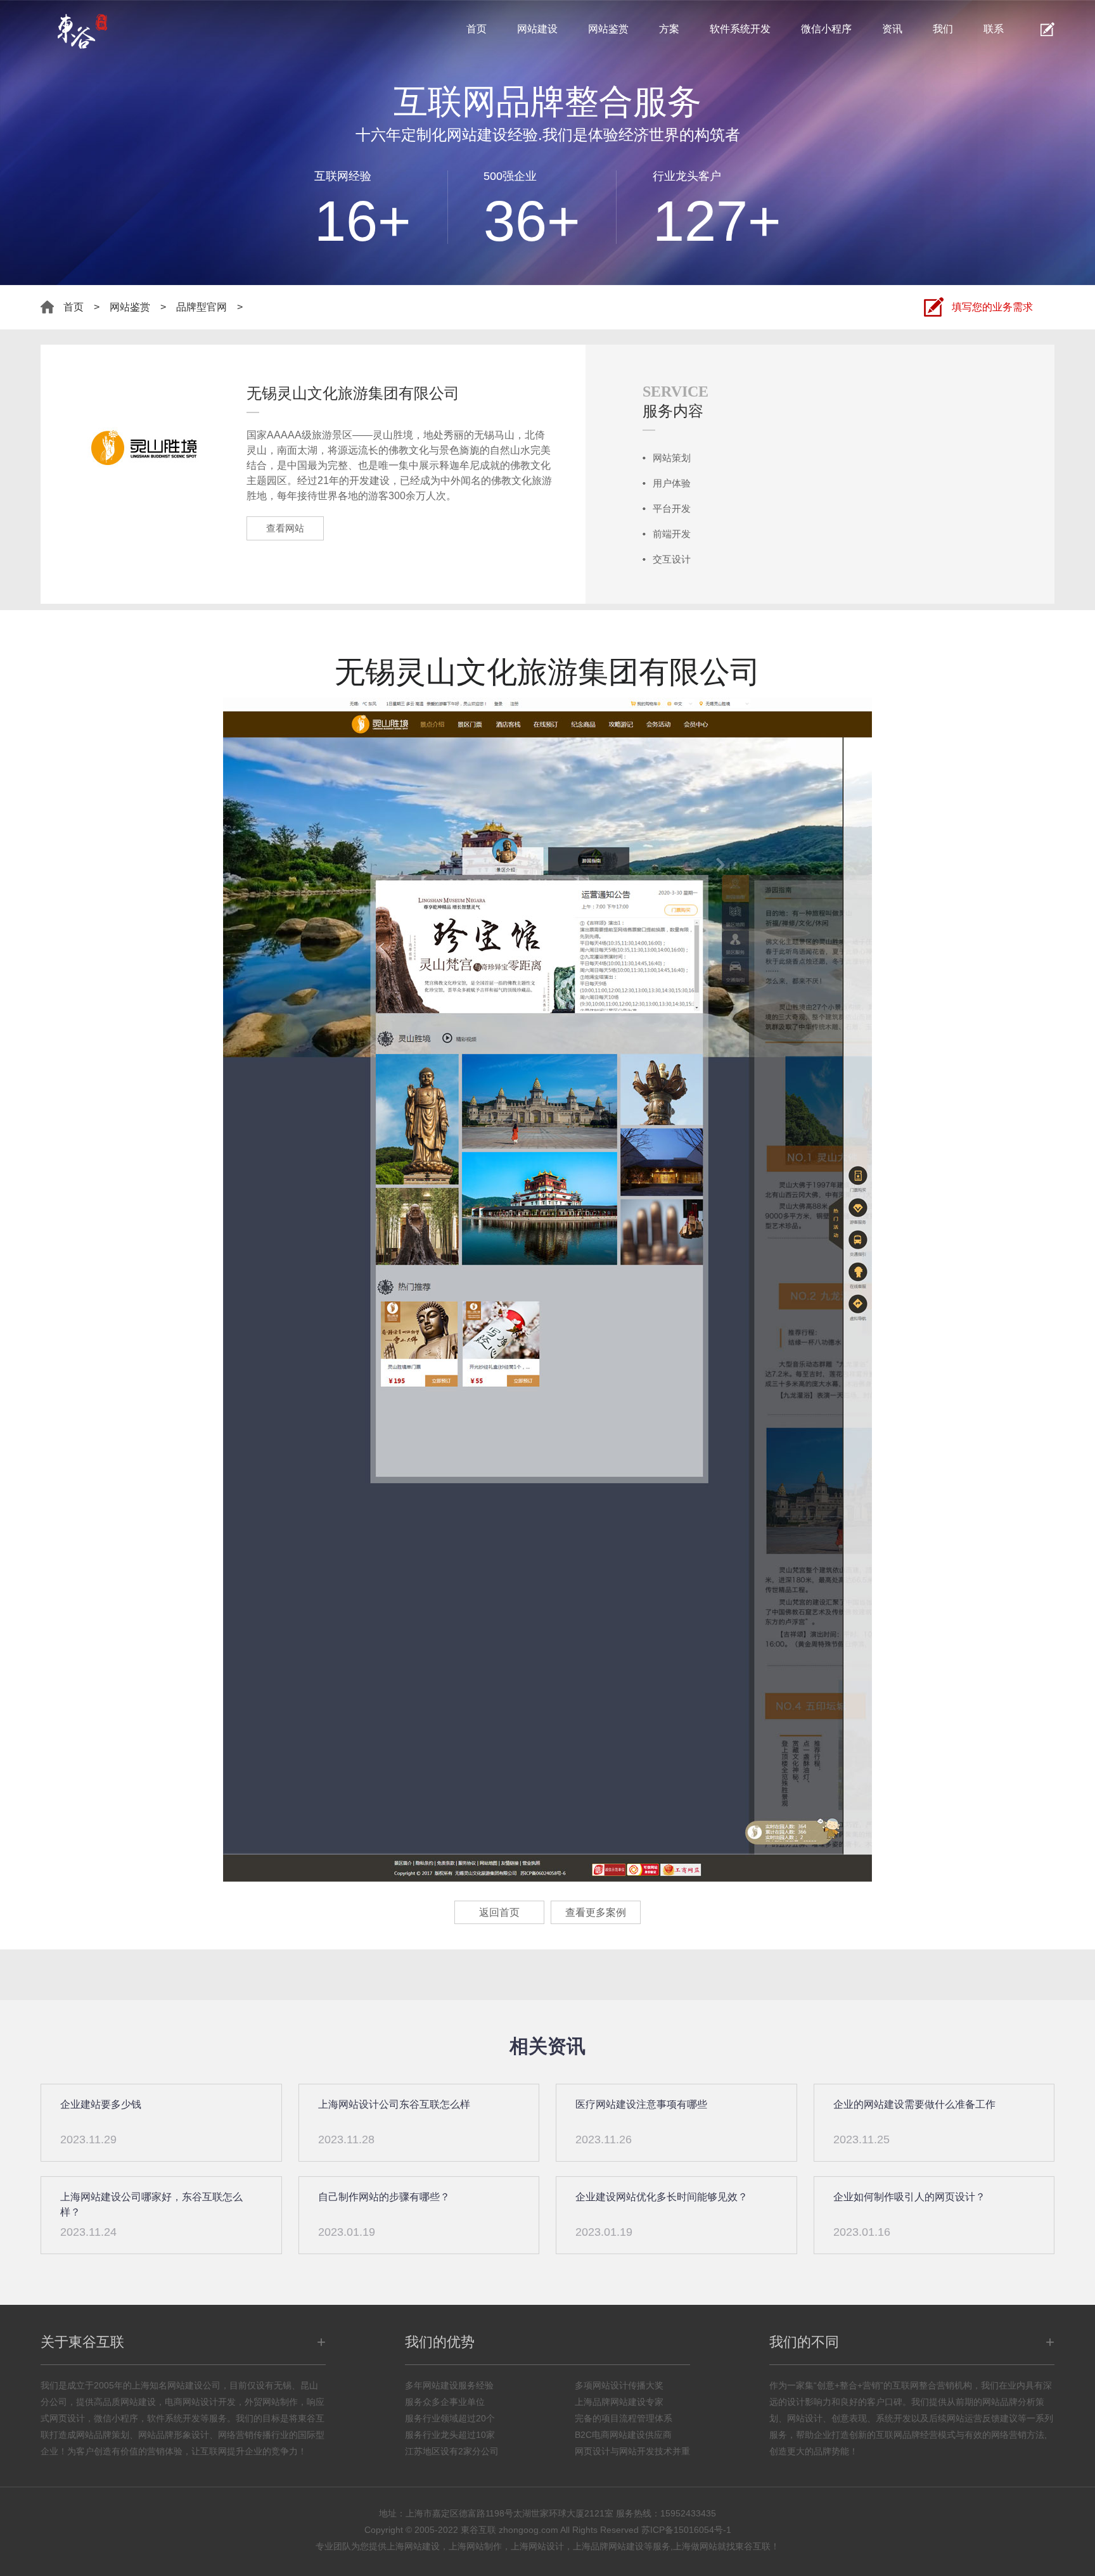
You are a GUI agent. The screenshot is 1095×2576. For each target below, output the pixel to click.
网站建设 (537, 29)
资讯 (892, 29)
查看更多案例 (596, 1912)
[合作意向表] (1047, 29)
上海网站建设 (413, 2546)
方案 (669, 29)
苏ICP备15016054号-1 (686, 2530)
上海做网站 (695, 2546)
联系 (994, 29)
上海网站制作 (475, 2546)
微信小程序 (826, 29)
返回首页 (499, 1912)
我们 (943, 29)
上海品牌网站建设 (608, 2546)
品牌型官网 (202, 307)
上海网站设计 (537, 2546)
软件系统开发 (740, 29)
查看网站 (285, 528)
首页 (477, 29)
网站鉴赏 (608, 29)
